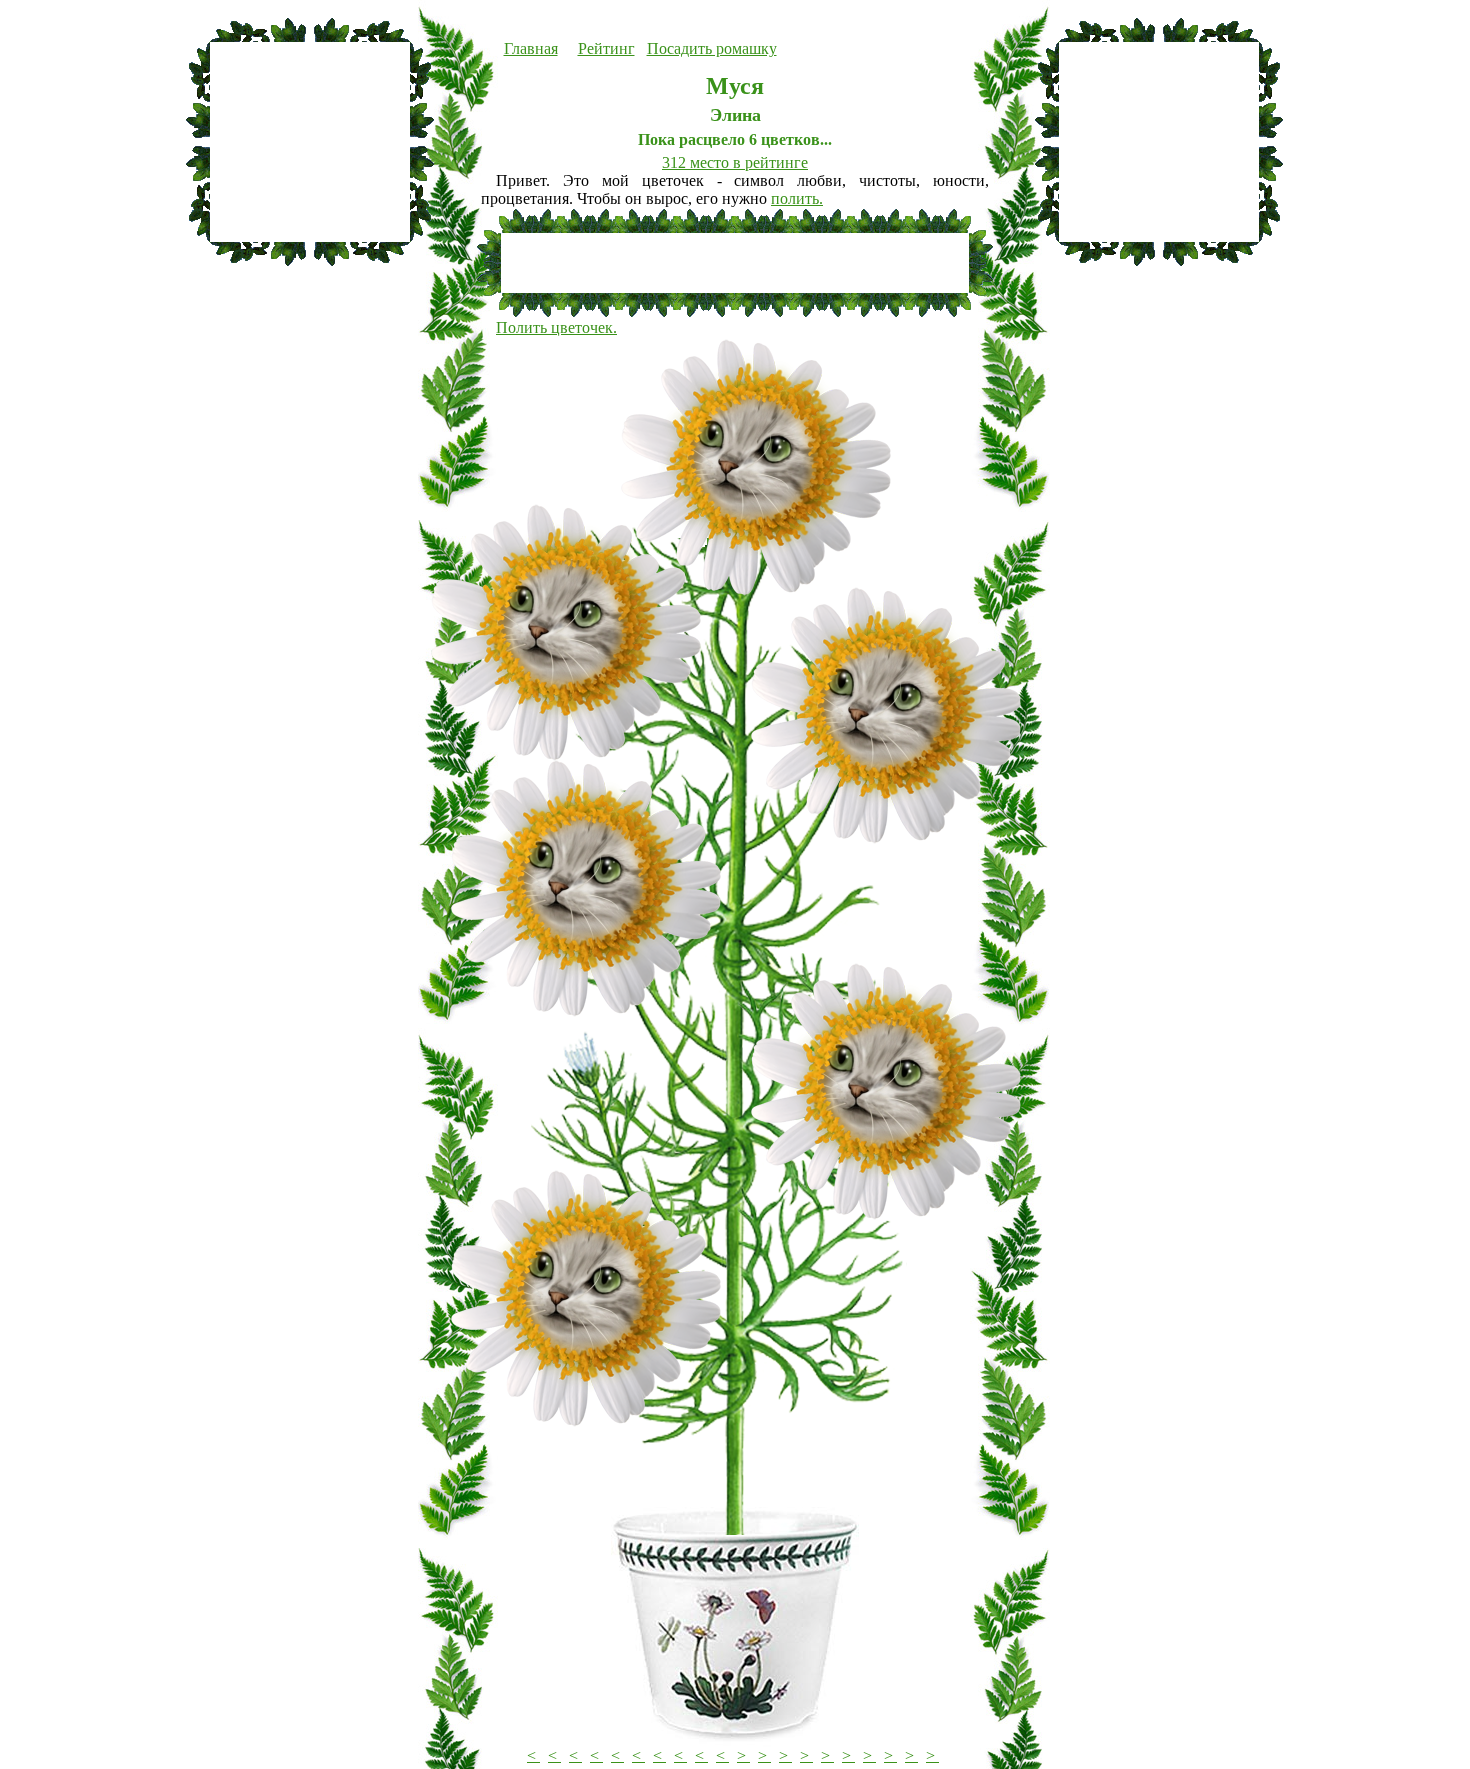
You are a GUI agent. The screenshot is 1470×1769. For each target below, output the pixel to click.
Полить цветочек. (556, 327)
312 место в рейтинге (735, 162)
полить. (797, 198)
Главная (531, 48)
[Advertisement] (310, 142)
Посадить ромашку (712, 48)
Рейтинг (606, 48)
